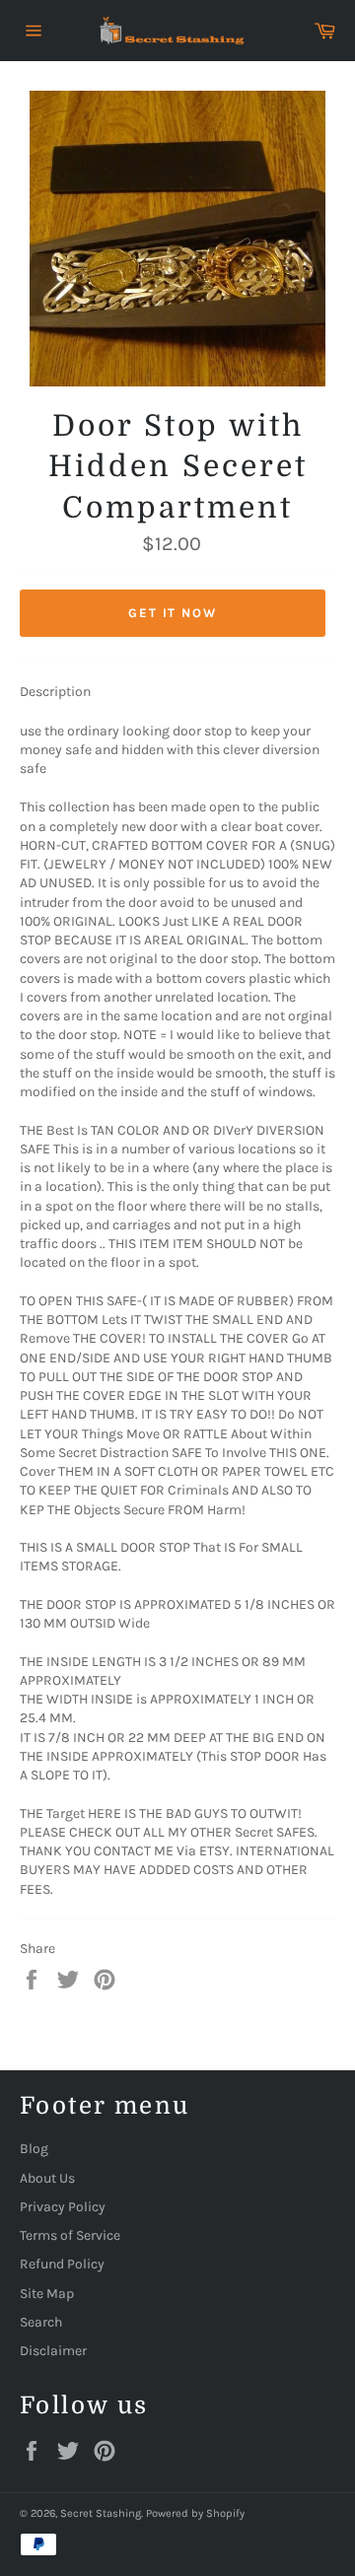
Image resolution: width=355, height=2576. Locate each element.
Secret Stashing (101, 2513)
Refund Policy (62, 2264)
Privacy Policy (63, 2207)
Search (41, 2322)
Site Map (47, 2294)
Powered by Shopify (195, 2513)
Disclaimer (53, 2351)
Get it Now (173, 613)
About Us (47, 2178)
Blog (34, 2149)
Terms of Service (70, 2235)
